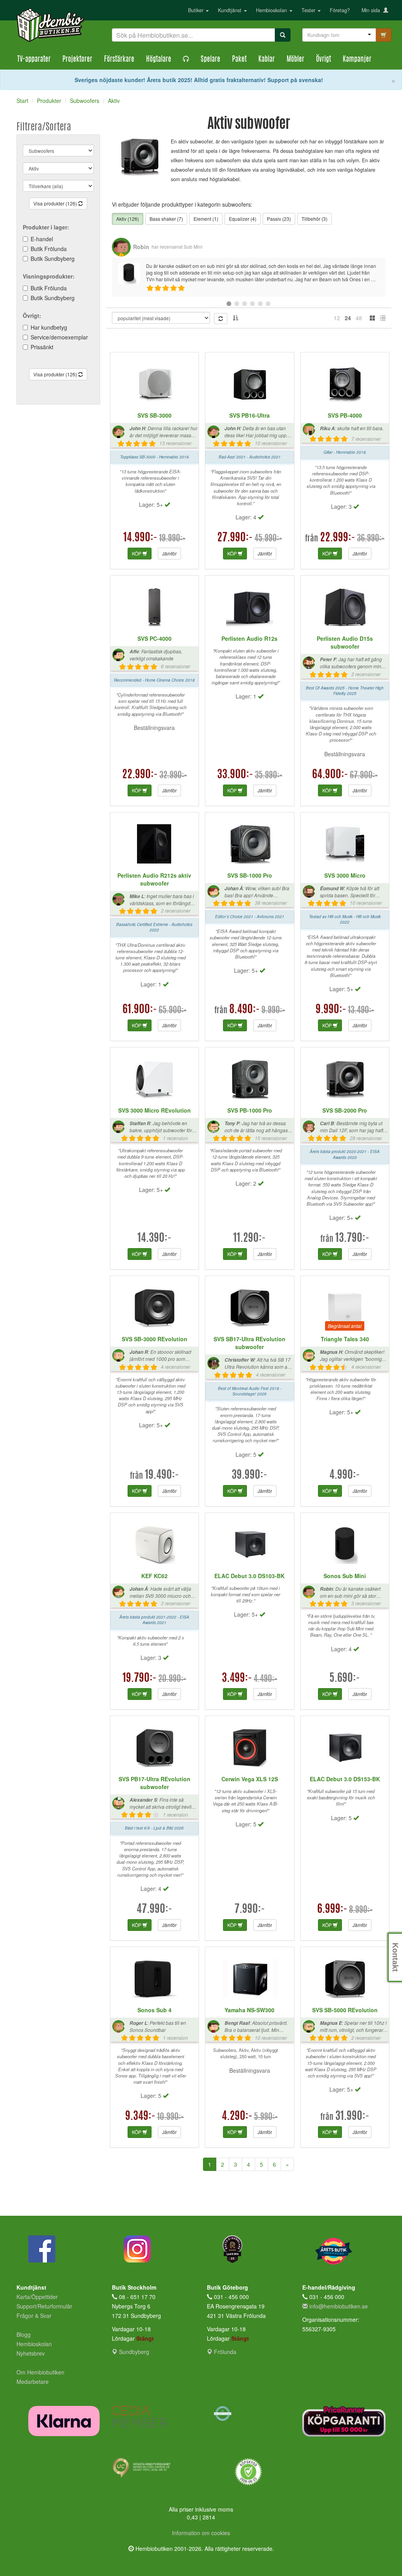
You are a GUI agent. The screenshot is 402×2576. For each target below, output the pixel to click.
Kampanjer (357, 60)
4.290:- (237, 2117)
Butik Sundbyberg (53, 259)
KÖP (137, 553)
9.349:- (140, 2117)
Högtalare (159, 60)
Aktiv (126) (128, 219)
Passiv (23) (279, 219)
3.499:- (237, 1679)
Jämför (169, 553)
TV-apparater (34, 60)
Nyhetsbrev (31, 2353)
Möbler (295, 60)
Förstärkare (119, 60)
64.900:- (330, 775)
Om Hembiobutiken (40, 2372)
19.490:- (162, 1476)
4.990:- (345, 1476)
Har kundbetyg (49, 327)
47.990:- (154, 1910)
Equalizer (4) (243, 219)
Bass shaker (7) (166, 219)
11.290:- (249, 1239)
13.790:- (352, 1239)
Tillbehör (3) (314, 219)
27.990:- (235, 538)
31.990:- (352, 2117)
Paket (239, 60)
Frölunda (224, 2352)
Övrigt (323, 60)
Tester (309, 10)
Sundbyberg (133, 2352)
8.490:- (245, 1010)
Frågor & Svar (34, 2316)
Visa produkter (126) (56, 203)
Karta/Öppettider (37, 2297)
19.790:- (140, 1679)
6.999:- (332, 1910)
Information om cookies (201, 2533)
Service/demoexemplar (59, 337)
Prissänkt (42, 347)
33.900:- (235, 775)
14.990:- (140, 538)
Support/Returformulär (44, 2306)
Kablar (267, 60)
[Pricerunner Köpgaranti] (344, 2421)
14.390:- (154, 1239)
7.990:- (250, 1910)
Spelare (210, 60)
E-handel (42, 239)
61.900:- (140, 1010)
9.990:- (331, 1010)
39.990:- (249, 1476)
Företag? (340, 10)
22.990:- (140, 775)
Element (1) (206, 219)
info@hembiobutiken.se (339, 2306)
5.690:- (345, 1679)
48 (359, 318)
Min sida (372, 10)
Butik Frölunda (49, 249)
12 (337, 318)
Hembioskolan (272, 10)
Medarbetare (33, 2382)
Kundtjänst (230, 10)
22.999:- (338, 538)
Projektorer (77, 60)
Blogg (24, 2334)
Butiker (196, 10)
